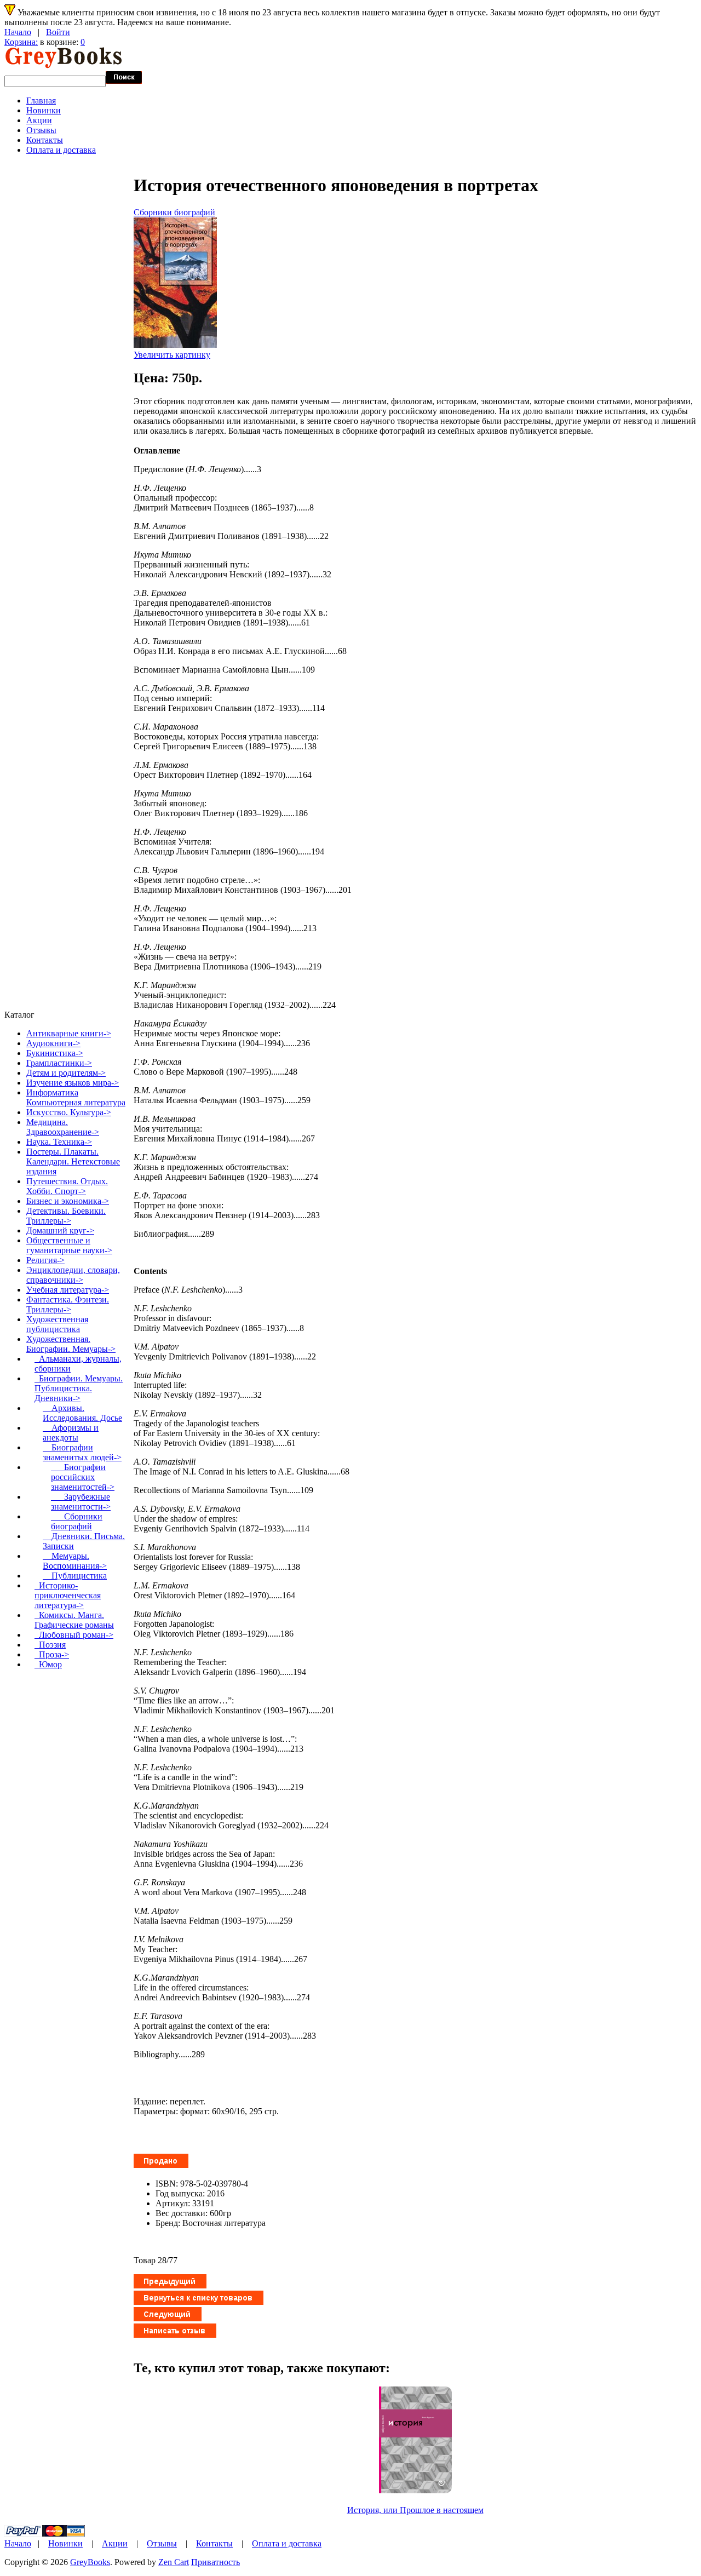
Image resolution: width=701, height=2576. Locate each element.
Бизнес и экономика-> (68, 1201)
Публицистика (75, 1576)
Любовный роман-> (74, 1635)
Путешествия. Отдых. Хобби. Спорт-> (67, 1186)
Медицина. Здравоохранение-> (63, 1127)
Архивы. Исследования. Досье (82, 1413)
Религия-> (45, 1260)
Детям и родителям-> (66, 1073)
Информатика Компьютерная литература (76, 1097)
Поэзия (50, 1645)
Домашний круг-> (60, 1230)
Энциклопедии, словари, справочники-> (73, 1275)
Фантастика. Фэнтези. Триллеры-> (68, 1304)
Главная (41, 101)
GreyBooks (90, 2562)
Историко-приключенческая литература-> (68, 1595)
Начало (18, 32)
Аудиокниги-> (53, 1043)
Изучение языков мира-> (73, 1083)
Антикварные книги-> (69, 1033)
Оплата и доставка (61, 150)
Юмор (48, 1664)
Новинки (44, 110)
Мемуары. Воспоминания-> (75, 1561)
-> (71, 1344)
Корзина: (21, 42)
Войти (58, 32)
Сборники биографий (174, 212)
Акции (39, 120)
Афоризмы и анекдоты (71, 1433)
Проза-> (52, 1654)
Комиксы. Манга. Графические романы (74, 1620)
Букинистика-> (55, 1053)
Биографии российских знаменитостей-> (83, 1477)
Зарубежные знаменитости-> (81, 1502)
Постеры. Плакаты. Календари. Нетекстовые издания (73, 1161)
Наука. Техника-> (59, 1142)
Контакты (45, 140)
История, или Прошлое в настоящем (415, 2510)
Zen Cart (174, 2562)
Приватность (216, 2562)
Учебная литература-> (68, 1290)
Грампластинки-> (59, 1063)
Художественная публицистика (57, 1324)
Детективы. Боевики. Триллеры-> (66, 1216)
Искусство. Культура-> (69, 1112)
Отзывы (41, 130)
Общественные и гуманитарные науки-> (69, 1245)
